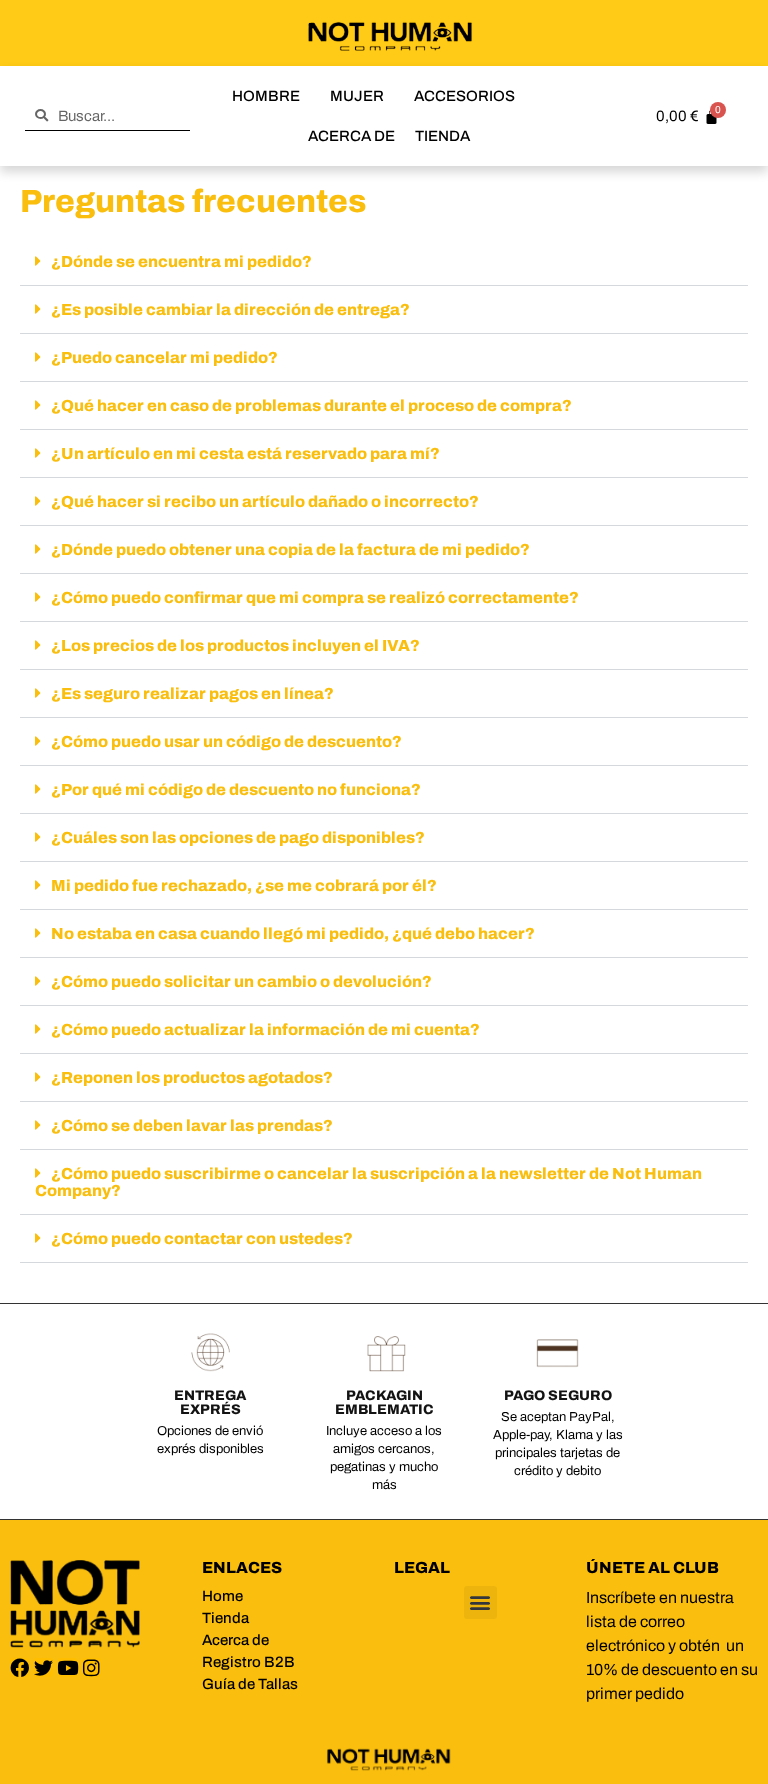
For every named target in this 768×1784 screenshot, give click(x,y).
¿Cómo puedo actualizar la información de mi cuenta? (265, 1029)
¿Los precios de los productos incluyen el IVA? (235, 645)
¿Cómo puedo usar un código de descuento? (226, 741)
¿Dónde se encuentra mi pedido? (181, 261)
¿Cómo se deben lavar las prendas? (192, 1125)
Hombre (266, 96)
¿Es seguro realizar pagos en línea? (192, 693)
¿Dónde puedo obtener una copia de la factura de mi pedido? (290, 549)
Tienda (442, 136)
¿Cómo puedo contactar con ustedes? (202, 1238)
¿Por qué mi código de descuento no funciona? (236, 789)
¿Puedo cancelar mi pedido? (164, 357)
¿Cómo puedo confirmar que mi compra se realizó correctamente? (315, 597)
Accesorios (464, 96)
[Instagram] (91, 1667)
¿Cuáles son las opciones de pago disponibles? (238, 837)
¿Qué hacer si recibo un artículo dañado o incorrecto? (265, 501)
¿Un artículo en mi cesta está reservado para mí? (245, 453)
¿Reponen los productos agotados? (192, 1077)
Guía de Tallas (250, 1684)
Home (222, 1596)
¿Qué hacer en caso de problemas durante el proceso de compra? (311, 405)
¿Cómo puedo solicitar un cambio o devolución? (241, 981)
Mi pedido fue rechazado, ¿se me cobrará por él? (244, 885)
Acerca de (351, 136)
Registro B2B (248, 1662)
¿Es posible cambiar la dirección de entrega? (230, 309)
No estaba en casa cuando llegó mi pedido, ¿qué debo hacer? (293, 933)
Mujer (357, 96)
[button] (384, 262)
